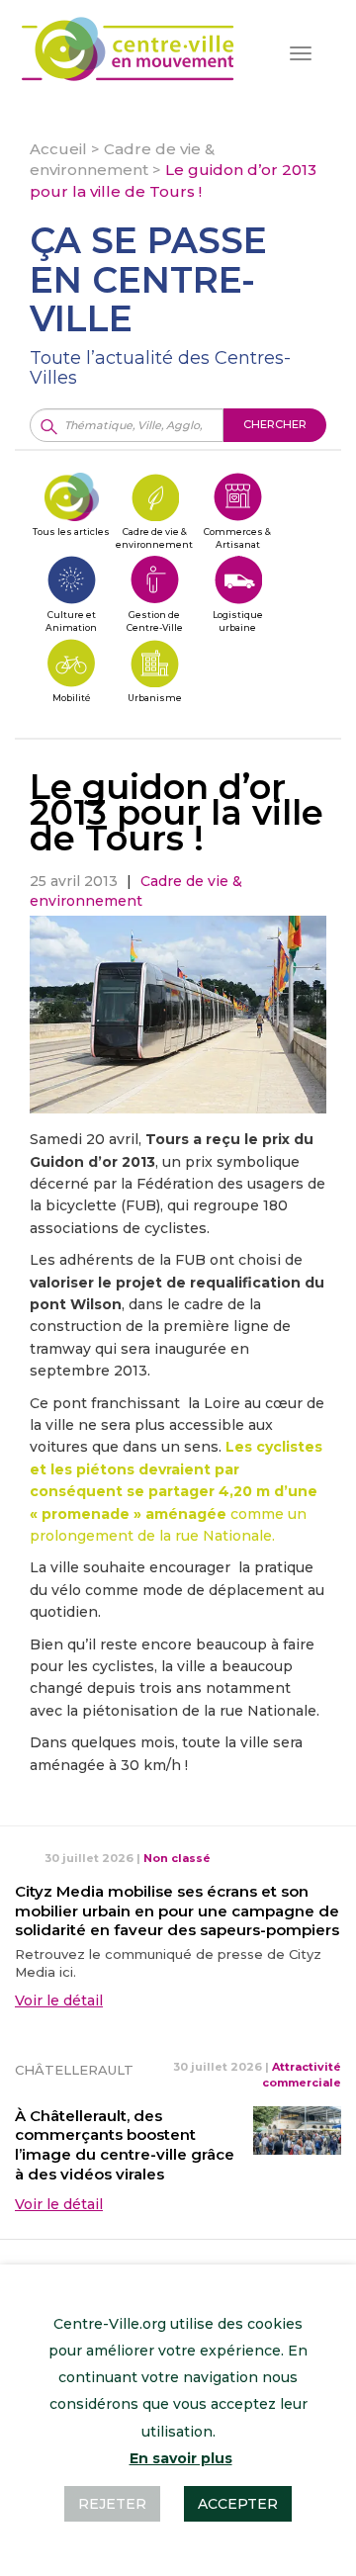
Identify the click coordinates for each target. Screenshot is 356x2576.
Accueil (58, 149)
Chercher (275, 424)
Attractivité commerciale (302, 2075)
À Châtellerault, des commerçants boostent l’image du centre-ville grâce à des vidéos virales (125, 2145)
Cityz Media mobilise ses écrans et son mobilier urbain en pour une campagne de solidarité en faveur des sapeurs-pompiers (177, 1911)
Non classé (177, 1858)
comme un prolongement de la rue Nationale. (176, 1491)
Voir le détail (59, 2000)
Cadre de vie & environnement (136, 891)
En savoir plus (181, 2458)
